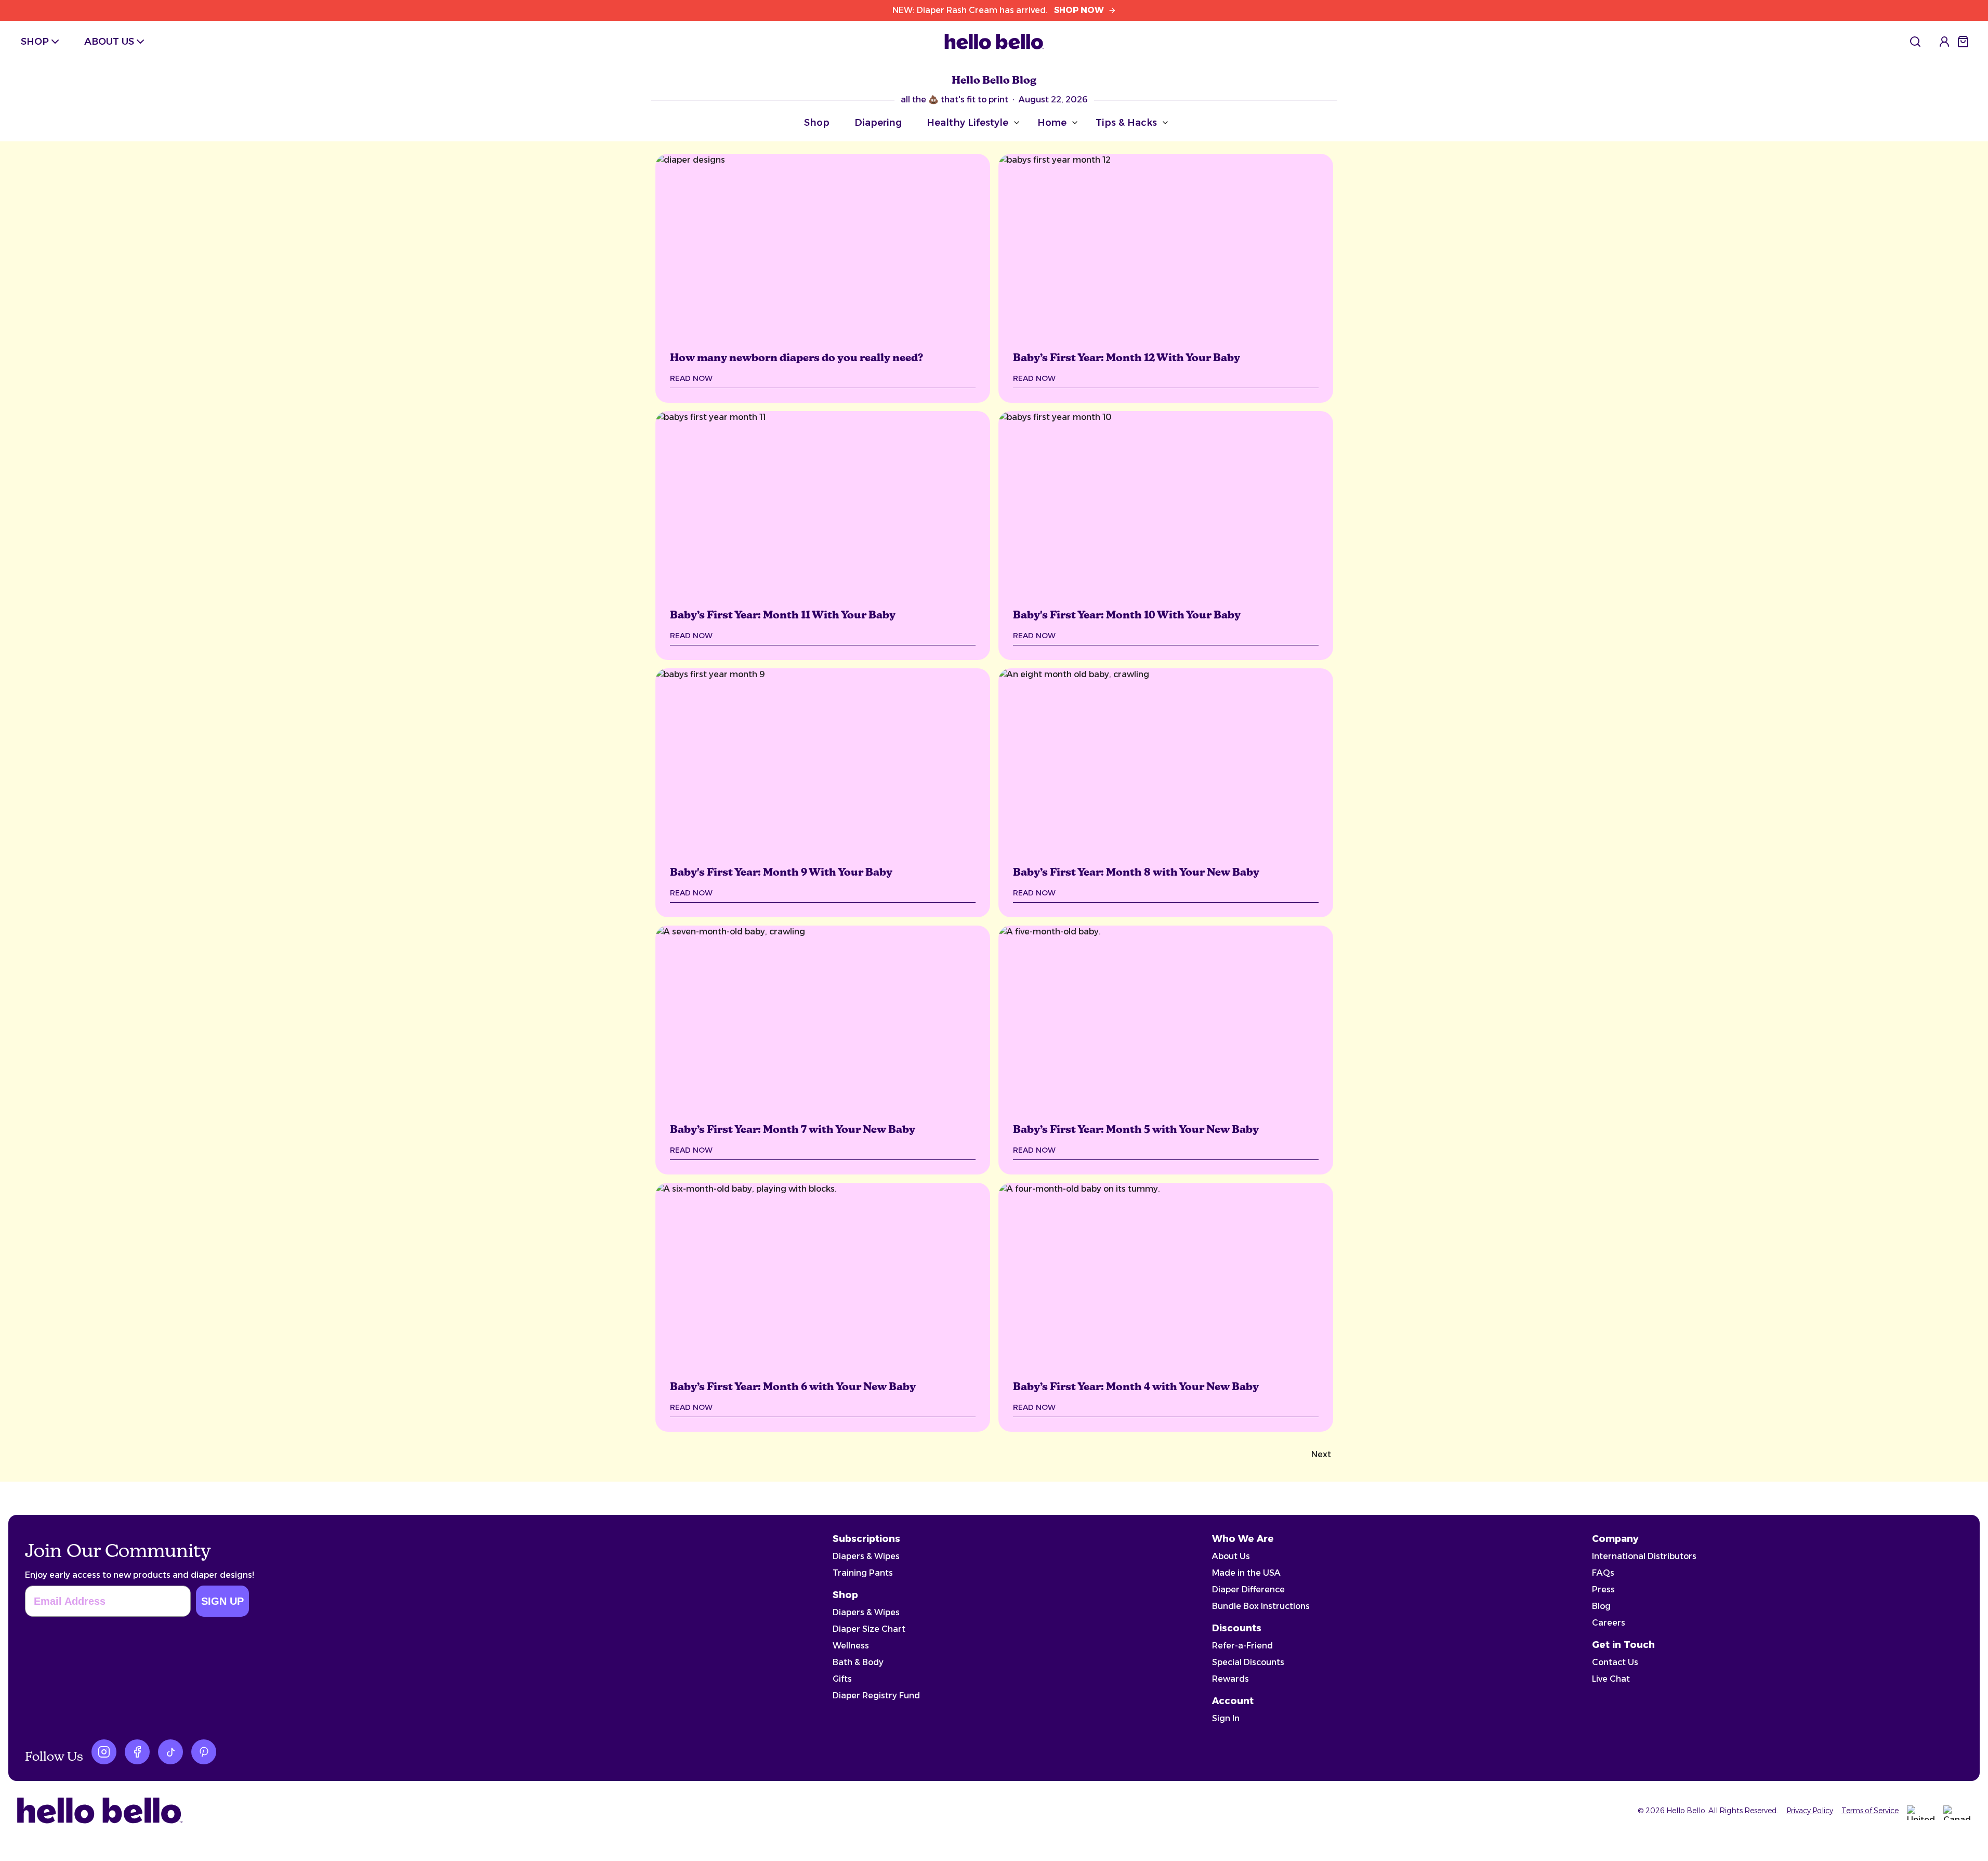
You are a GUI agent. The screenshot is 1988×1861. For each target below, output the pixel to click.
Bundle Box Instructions (1261, 1606)
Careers (1609, 1623)
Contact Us (1615, 1662)
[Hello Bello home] (994, 42)
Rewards (1230, 1679)
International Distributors (1644, 1556)
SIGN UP (222, 1601)
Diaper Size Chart (869, 1629)
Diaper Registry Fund (876, 1695)
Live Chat (1611, 1679)
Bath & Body (858, 1662)
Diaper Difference (1248, 1589)
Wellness (851, 1646)
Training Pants (863, 1573)
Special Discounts (1248, 1662)
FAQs (1603, 1573)
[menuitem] (1915, 42)
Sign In (1226, 1718)
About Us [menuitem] (109, 42)
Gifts (842, 1679)
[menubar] (84, 42)
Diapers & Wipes (866, 1556)
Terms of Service (1870, 1811)
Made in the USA (1246, 1573)
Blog (1601, 1606)
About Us (1231, 1556)
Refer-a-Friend (1242, 1646)
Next (1321, 1454)
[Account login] (1944, 42)
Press (1603, 1589)
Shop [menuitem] (35, 42)
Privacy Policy (1810, 1811)
